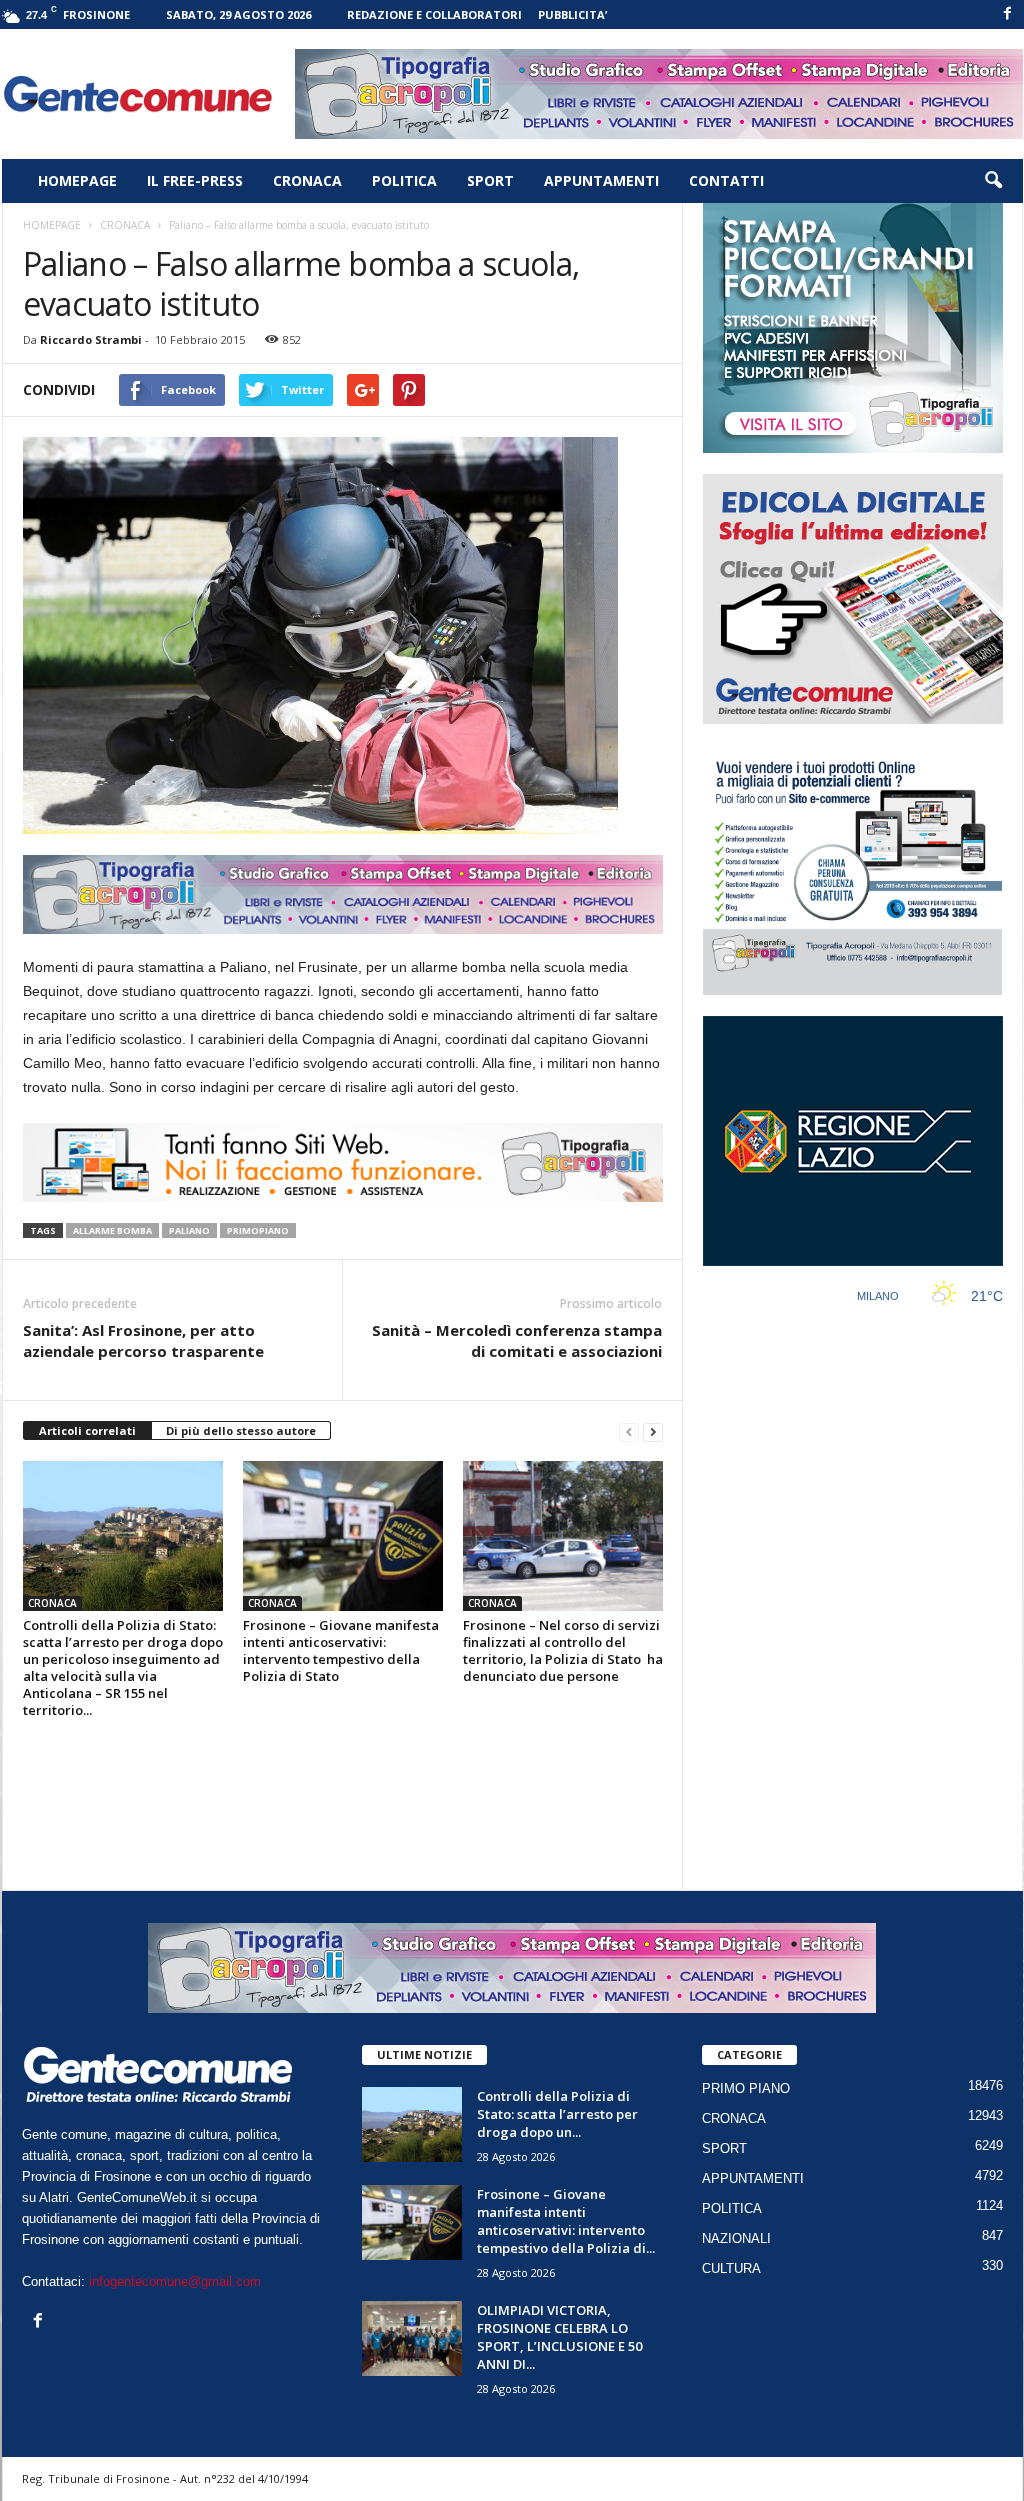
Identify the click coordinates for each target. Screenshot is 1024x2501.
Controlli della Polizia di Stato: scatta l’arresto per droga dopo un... (557, 2114)
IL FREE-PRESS (195, 180)
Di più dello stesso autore (241, 1430)
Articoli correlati (87, 1430)
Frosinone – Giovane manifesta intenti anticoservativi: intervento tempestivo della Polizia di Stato (341, 1650)
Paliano (189, 1230)
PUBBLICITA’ (572, 14)
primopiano (258, 1230)
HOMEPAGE (77, 180)
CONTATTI (726, 180)
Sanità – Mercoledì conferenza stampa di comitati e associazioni (517, 1340)
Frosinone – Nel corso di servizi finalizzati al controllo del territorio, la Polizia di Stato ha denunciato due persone (563, 1650)
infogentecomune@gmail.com (175, 2281)
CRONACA (307, 180)
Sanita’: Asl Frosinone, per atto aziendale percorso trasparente (143, 1340)
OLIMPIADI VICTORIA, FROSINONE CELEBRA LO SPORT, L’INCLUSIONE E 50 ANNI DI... (559, 2337)
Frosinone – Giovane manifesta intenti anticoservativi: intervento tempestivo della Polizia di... (566, 2221)
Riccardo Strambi (91, 339)
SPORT (490, 180)
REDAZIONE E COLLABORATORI (434, 14)
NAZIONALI (736, 2238)
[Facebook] (1008, 14)
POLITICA (404, 180)
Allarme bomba (112, 1230)
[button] (993, 181)
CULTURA (731, 2268)
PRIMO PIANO (746, 2088)
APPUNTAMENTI (601, 180)
